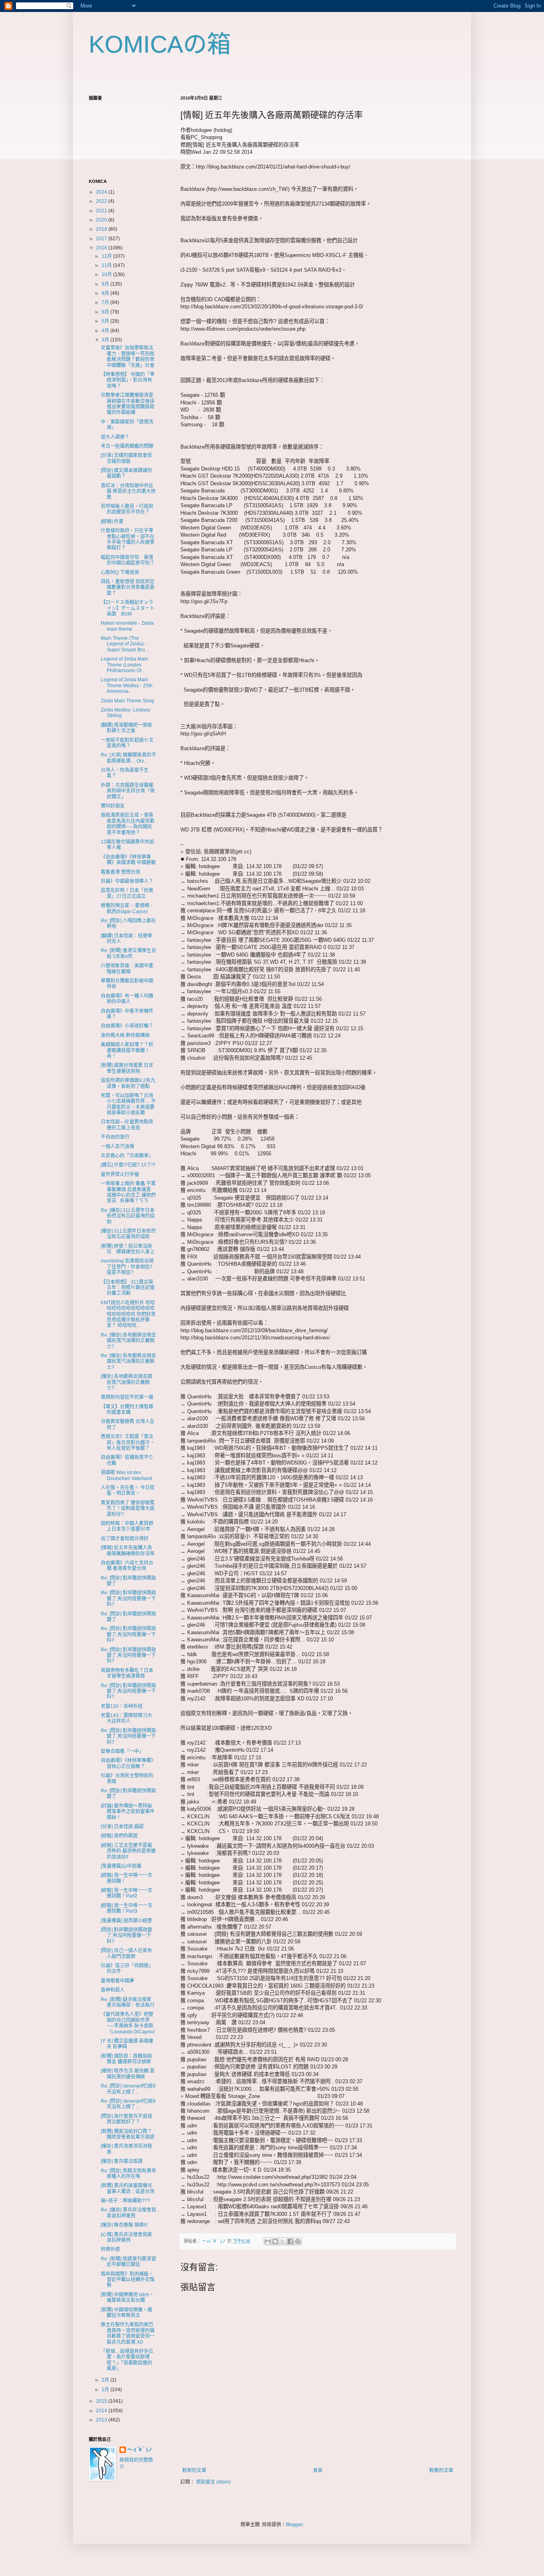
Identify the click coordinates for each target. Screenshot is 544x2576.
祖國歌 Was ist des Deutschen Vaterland (126, 1475)
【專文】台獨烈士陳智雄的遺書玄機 (127, 1410)
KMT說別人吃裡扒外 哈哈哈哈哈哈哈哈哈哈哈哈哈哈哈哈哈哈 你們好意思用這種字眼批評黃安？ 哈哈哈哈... (128, 1314)
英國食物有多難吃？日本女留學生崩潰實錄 (127, 1673)
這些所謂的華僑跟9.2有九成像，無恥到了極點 (128, 1083)
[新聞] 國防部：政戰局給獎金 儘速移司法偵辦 (126, 2059)
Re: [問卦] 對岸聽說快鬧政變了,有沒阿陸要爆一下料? (128, 1599)
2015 (102, 2401)
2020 (102, 220)
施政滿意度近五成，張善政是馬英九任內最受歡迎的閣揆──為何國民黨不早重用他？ (128, 824)
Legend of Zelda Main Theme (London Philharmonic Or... (124, 665)
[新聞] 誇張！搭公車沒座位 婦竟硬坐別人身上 (128, 1249)
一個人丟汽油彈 (117, 1147)
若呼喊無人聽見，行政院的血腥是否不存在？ (127, 509)
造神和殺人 (113, 1990)
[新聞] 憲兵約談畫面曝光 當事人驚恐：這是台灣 (129, 2188)
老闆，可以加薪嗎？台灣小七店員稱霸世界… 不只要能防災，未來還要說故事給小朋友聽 (128, 1104)
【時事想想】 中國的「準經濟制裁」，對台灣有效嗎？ (128, 380)
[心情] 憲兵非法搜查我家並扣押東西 (126, 2237)
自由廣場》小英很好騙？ (127, 1026)
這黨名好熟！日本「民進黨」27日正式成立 (127, 893)
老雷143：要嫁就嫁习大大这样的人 (126, 1718)
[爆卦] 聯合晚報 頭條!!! (124, 2225)
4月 (106, 331)
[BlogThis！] (275, 2241)
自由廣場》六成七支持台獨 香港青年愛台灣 (127, 1566)
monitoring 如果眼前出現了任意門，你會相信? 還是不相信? (127, 1267)
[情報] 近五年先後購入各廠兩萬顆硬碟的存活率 (128, 1551)
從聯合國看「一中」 (122, 1751)
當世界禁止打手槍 (120, 1174)
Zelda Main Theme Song (127, 701)
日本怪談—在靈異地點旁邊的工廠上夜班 (127, 1125)
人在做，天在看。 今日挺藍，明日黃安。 (128, 1490)
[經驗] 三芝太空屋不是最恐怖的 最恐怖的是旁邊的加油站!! (128, 1851)
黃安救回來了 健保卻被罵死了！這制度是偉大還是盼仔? (128, 1509)
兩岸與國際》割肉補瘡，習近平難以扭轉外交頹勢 (128, 2280)
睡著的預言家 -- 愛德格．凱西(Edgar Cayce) (127, 908)
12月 (107, 256)
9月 (106, 284)
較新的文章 (194, 2470)
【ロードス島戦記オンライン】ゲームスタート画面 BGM (128, 608)
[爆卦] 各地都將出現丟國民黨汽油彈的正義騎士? (126, 1382)
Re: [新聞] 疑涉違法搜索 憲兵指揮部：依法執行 (128, 2002)
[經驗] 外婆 (112, 521)
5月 (106, 321)
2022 (102, 201)
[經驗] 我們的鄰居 (119, 1836)
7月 (106, 302)
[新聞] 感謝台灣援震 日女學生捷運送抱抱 (127, 1068)
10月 (107, 274)
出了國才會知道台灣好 (125, 1539)
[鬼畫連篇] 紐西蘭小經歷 (126, 1921)
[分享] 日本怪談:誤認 (122, 1827)
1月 (106, 2390)
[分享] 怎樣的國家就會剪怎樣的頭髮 (126, 458)
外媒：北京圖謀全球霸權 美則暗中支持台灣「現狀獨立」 (128, 791)
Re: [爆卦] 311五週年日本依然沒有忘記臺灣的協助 (128, 1216)
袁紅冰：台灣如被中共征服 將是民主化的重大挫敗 (128, 491)
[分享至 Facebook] (290, 2241)
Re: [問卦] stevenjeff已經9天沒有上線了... (128, 2089)
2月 (106, 2380)
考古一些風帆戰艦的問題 (127, 446)
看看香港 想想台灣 (120, 872)
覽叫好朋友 (113, 806)
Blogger (294, 2525)
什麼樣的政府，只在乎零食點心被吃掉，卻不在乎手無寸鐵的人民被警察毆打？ (128, 539)
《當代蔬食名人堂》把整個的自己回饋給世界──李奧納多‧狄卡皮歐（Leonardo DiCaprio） (129, 2023)
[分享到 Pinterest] (298, 2241)
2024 (102, 192)
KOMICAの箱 (160, 44)
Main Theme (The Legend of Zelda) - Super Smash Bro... (125, 644)
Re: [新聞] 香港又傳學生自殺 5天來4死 (128, 953)
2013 (102, 2420)
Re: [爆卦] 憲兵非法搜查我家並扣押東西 (128, 2213)
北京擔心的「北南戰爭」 (127, 1156)
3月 (106, 340)
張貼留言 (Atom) (213, 2482)
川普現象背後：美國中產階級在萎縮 (127, 968)
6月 (106, 312)
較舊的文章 (441, 2470)
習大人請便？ (115, 437)
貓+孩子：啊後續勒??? (125, 2201)
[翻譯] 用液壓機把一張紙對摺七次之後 (126, 728)
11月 (107, 265)
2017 (102, 239)
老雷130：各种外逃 (122, 1706)
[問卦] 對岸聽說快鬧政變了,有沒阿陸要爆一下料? (126, 1936)
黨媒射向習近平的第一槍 (127, 1397)
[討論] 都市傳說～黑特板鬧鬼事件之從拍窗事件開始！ (128, 1812)
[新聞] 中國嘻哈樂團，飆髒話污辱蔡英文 (126, 2313)
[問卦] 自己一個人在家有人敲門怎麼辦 (126, 1953)
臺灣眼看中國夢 (117, 1981)
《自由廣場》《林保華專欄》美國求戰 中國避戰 (128, 860)
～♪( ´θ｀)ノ (140, 2450)
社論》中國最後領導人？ (127, 881)
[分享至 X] (283, 2241)
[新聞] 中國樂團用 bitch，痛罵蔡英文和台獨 (127, 2298)
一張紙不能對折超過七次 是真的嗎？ (129, 743)
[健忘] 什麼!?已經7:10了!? (128, 1165)
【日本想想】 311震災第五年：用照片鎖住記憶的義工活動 (128, 1288)
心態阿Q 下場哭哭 (120, 572)
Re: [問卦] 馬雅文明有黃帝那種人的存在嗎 (128, 2174)
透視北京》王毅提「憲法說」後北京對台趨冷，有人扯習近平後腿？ (128, 1442)
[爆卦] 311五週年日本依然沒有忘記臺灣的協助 (128, 1234)
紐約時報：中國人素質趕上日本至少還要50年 (127, 1526)
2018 (102, 229)
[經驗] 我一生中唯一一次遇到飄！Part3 (126, 1908)
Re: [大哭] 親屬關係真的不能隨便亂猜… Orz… (128, 758)
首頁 (318, 2470)
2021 (102, 211)
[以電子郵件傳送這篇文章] (268, 2241)
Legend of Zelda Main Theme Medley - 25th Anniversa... (127, 685)
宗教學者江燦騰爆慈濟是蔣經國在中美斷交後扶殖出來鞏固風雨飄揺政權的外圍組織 (128, 404)
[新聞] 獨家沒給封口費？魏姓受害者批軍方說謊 (128, 2134)
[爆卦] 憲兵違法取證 (122, 2161)
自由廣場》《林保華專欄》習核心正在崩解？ (128, 1763)
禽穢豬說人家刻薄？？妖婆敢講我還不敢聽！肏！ (127, 1050)
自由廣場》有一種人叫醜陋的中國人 (127, 999)
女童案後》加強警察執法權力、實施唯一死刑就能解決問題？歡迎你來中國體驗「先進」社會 (128, 356)
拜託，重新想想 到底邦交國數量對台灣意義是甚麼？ (128, 587)
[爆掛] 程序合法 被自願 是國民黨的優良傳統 (128, 2074)
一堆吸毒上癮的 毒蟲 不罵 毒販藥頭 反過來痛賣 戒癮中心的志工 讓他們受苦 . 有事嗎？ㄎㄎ (128, 1192)
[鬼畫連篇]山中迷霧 (121, 1866)
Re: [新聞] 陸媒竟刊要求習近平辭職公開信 (128, 2262)
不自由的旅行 (115, 1137)
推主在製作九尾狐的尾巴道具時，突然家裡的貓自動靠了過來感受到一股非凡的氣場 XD (128, 2333)
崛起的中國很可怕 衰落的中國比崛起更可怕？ (128, 560)
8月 (106, 293)
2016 (102, 248)
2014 (102, 2411)
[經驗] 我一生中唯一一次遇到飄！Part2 (126, 1893)
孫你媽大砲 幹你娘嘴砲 (125, 1035)
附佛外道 (110, 2249)
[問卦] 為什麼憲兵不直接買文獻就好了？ (126, 2119)
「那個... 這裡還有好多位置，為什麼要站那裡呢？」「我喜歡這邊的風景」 (127, 2360)
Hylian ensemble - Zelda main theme (127, 626)
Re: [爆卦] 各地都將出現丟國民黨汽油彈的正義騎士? (128, 1341)
